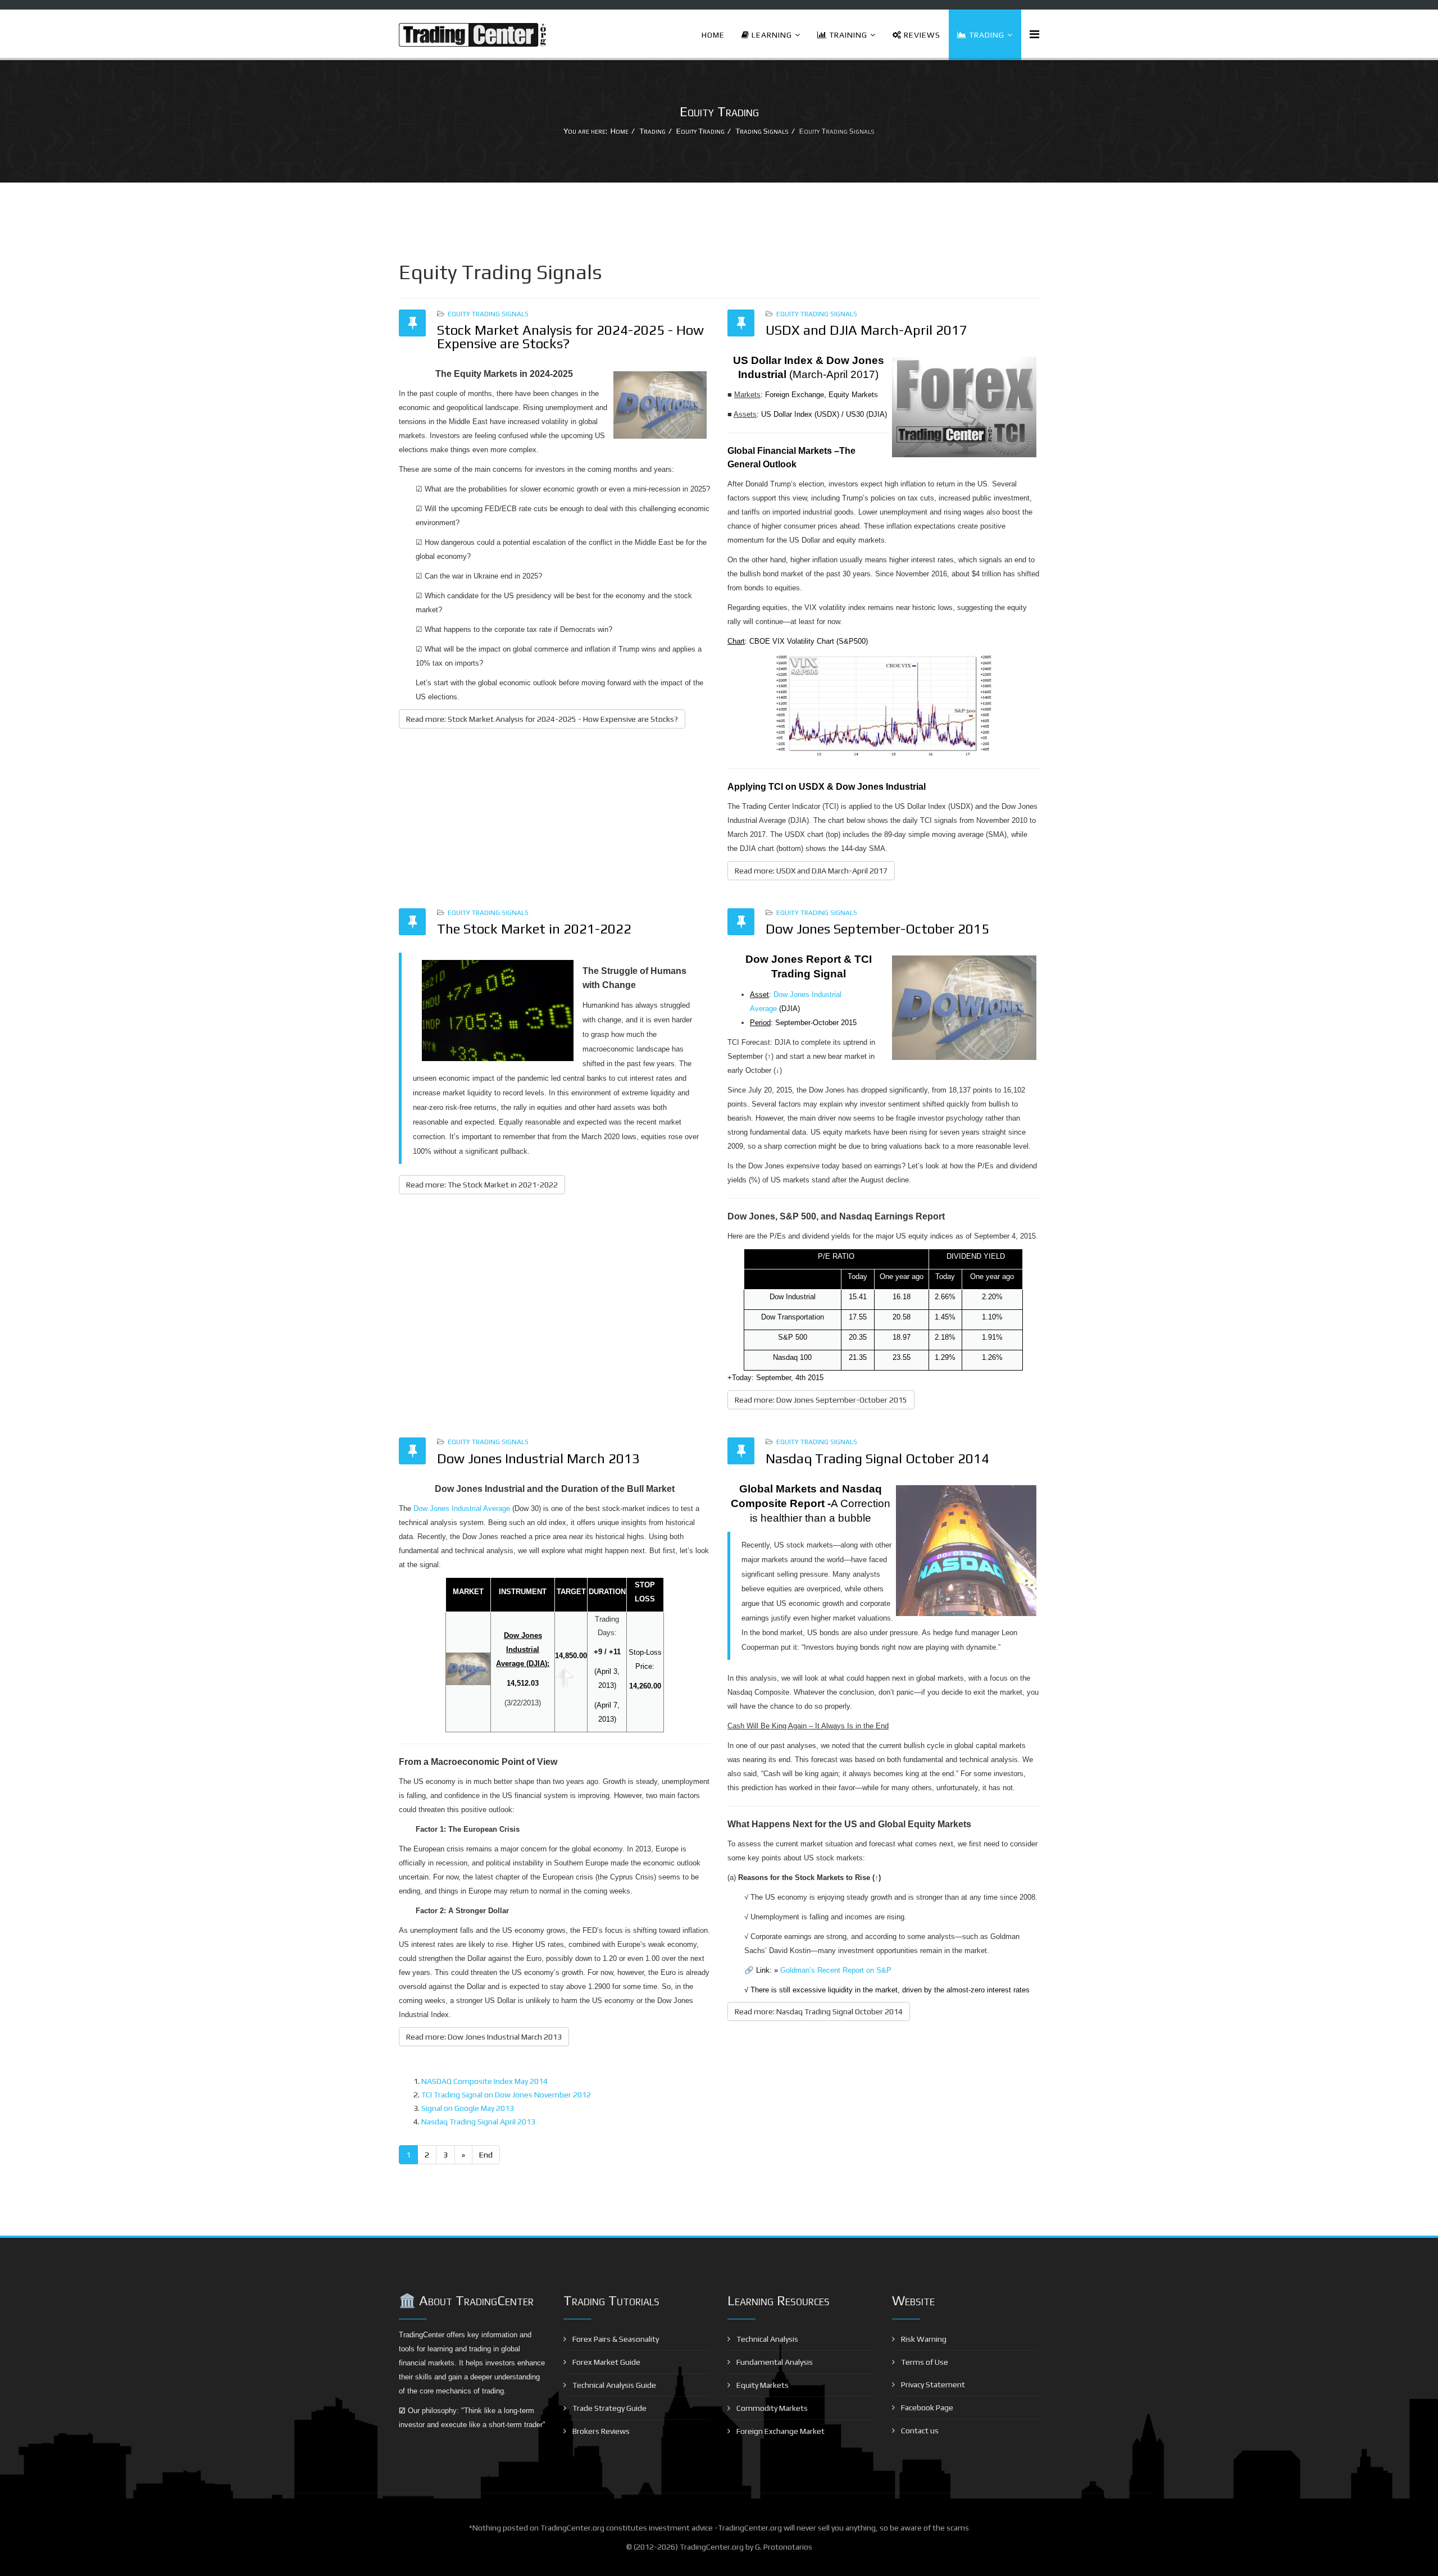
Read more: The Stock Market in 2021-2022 (482, 1185)
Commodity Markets (771, 2408)
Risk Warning (923, 2339)
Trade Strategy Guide (609, 2408)
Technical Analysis (766, 2339)
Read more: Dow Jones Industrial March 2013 (484, 2037)
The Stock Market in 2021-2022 (534, 929)
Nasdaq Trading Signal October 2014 (877, 1458)
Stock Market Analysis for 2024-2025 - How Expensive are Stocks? (570, 337)
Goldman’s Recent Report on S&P (836, 1970)
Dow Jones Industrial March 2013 (538, 1458)
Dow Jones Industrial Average (462, 1508)
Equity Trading (700, 131)
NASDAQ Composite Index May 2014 (484, 2081)
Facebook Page (926, 2407)
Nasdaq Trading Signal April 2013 (478, 2122)
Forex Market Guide (606, 2362)
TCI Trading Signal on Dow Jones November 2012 (506, 2095)
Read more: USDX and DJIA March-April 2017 (811, 871)
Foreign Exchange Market (780, 2431)
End (486, 2155)
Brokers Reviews (600, 2431)
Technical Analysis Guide (613, 2385)
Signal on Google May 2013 (468, 2108)
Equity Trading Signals (488, 314)
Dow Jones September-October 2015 (877, 929)
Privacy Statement (932, 2384)
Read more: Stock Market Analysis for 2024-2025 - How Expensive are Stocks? (542, 719)
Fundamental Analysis (774, 2362)
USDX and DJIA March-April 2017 (866, 330)
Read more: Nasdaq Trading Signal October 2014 (819, 2011)
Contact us (919, 2431)
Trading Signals (762, 131)
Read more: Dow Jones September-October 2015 (821, 1400)
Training (847, 35)
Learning (771, 35)
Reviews (921, 35)
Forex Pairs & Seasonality (615, 2339)
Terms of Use (924, 2362)
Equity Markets (762, 2385)
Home (713, 35)
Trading (986, 35)
